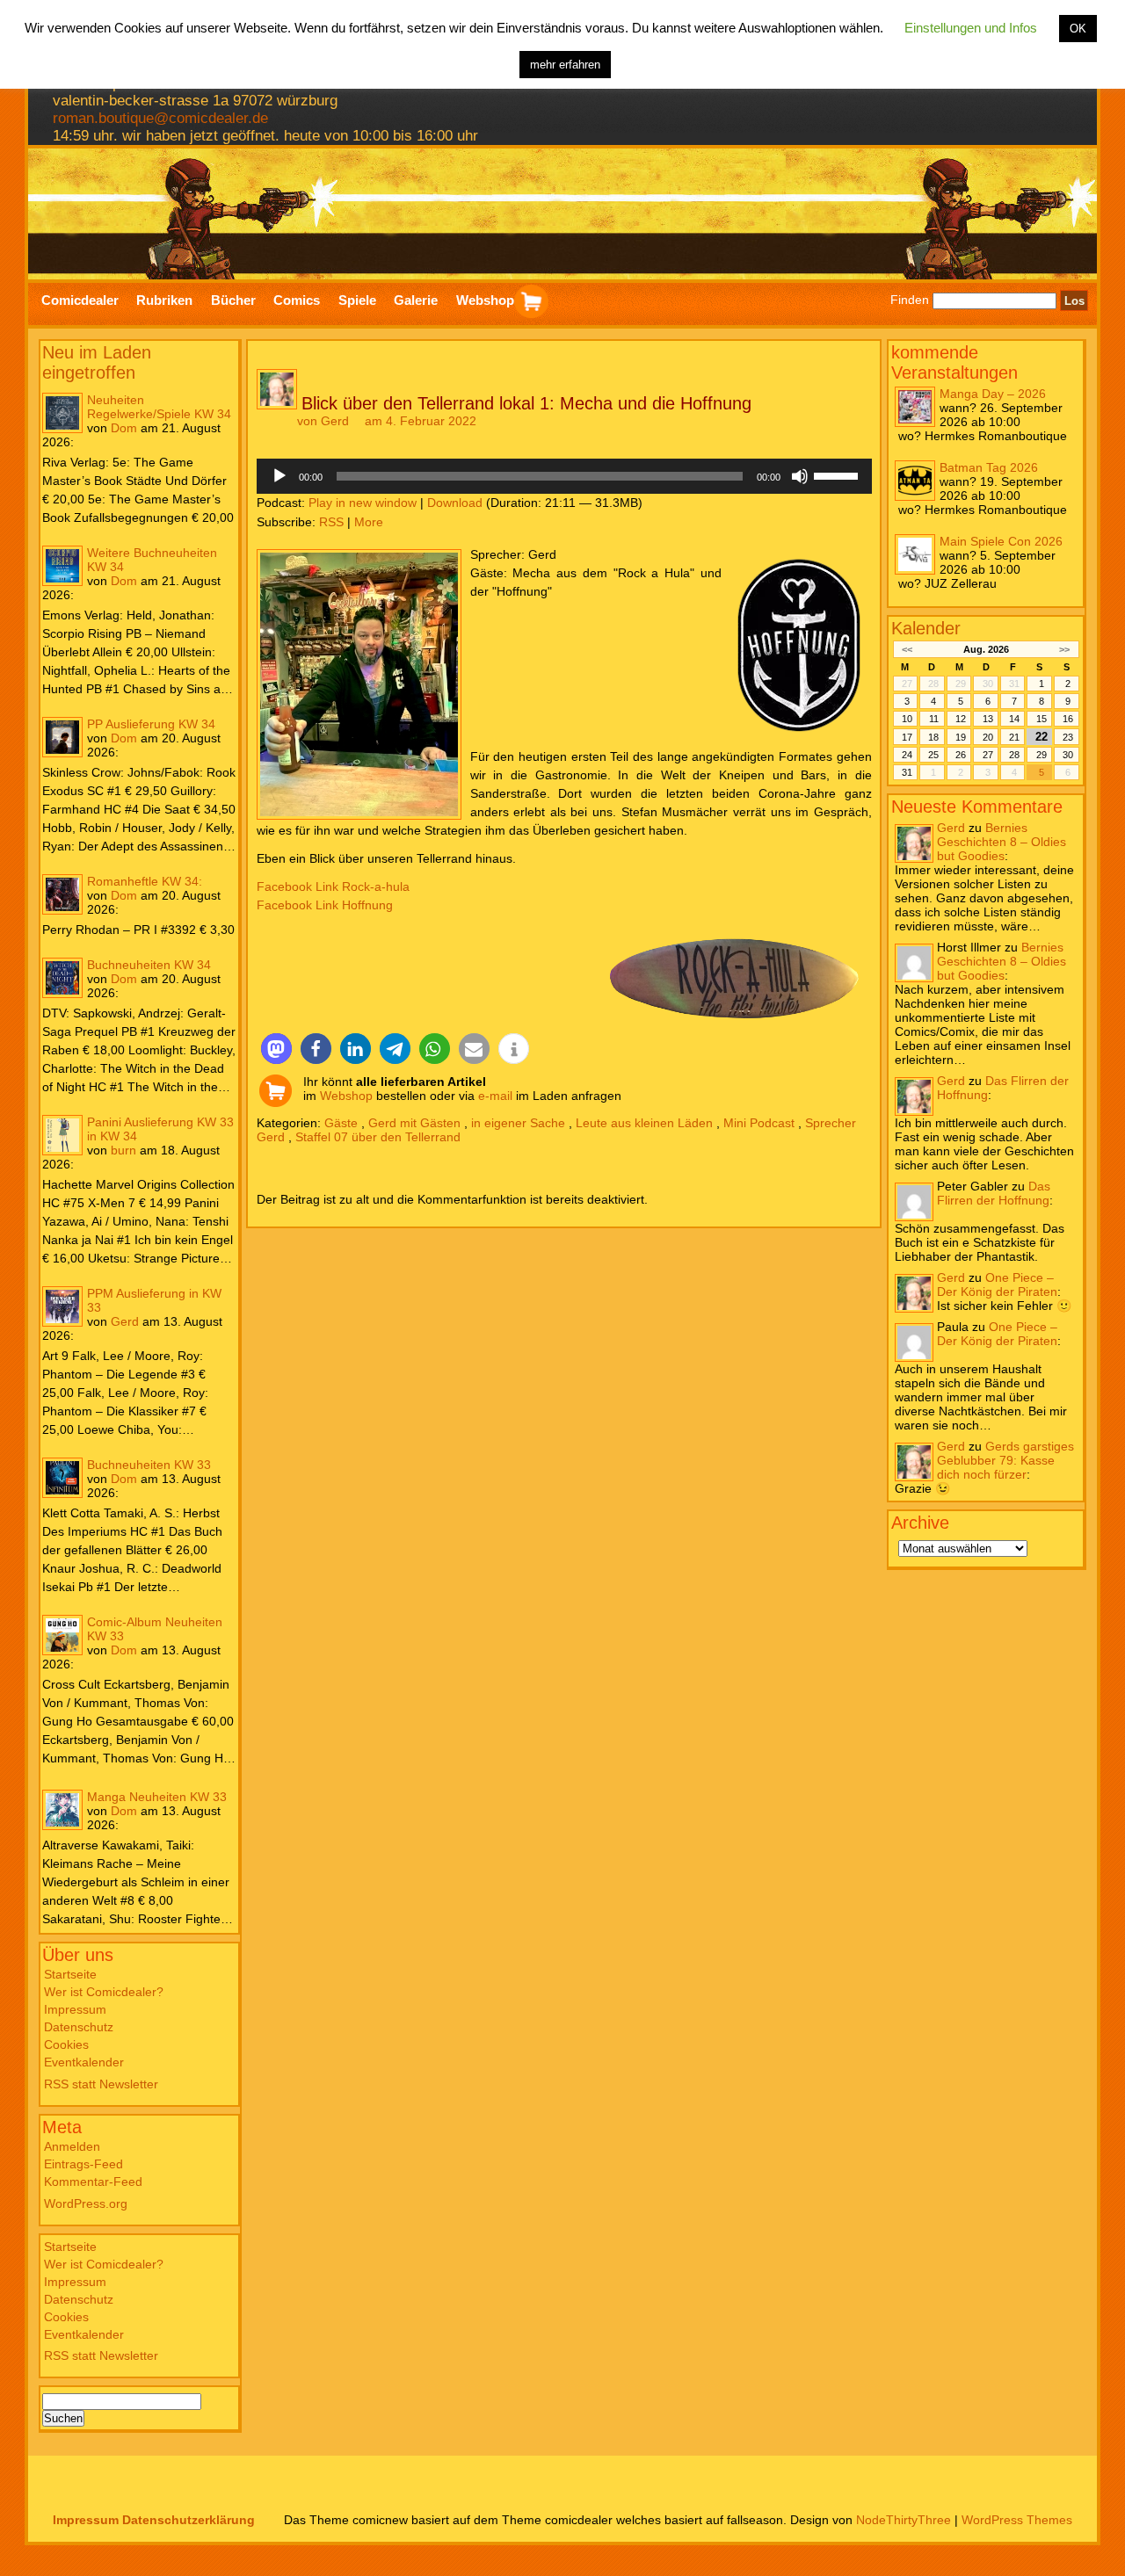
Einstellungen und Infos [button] (971, 28)
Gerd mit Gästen (414, 1123)
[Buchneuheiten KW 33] (62, 1478)
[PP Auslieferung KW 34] (62, 737)
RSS (331, 522)
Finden (910, 300)
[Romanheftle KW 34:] (62, 894)
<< (907, 649)
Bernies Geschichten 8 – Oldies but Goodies (1002, 842)
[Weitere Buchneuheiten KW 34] (62, 566)
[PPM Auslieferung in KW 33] (62, 1306)
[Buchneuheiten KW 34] (62, 978)
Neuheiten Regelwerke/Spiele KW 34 (159, 407)
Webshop (346, 1096)
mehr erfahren (565, 65)
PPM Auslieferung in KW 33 (154, 1300)
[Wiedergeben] (279, 476)
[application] (564, 476)
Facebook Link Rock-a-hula (333, 886)
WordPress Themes (1017, 2520)
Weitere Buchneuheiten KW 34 (152, 560)
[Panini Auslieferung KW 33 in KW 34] (62, 1135)
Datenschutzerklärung (189, 2520)
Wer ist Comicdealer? (104, 1992)
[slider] (838, 474)
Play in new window (363, 503)
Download (455, 503)
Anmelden (72, 2146)
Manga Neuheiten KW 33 (157, 1797)
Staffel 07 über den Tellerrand (378, 1137)
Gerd (125, 1321)
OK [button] (1078, 29)
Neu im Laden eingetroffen (97, 362)
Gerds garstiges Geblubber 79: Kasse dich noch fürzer (1005, 1460)
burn (123, 1150)
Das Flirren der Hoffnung (994, 1193)
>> (1064, 649)
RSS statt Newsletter (101, 2084)
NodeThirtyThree (904, 2520)
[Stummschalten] (800, 476)
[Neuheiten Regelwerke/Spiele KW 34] (62, 413)
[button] (276, 1049)
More (369, 522)
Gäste (341, 1123)
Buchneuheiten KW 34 (149, 965)
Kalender (926, 628)
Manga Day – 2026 (993, 394)
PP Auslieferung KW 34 (151, 724)
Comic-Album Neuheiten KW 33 (155, 1629)
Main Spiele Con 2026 (1001, 541)
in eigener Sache (518, 1123)
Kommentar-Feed (93, 2182)
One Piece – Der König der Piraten (997, 1284)
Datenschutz (79, 2027)
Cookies (66, 2044)
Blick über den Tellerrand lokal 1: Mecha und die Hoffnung (526, 403)
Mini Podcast (759, 1123)
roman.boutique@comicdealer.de (160, 118)
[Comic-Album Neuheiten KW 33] (62, 1635)
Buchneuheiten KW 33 (149, 1465)
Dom (124, 428)
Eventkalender (84, 2062)
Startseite (70, 1974)
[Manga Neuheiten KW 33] (62, 1810)
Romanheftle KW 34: (145, 881)
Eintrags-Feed (83, 2164)
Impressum (75, 2009)
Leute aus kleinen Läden (644, 1123)
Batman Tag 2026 (989, 467)
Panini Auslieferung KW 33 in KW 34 (160, 1129)
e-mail (495, 1096)
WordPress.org (86, 2203)
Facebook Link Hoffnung (325, 905)
